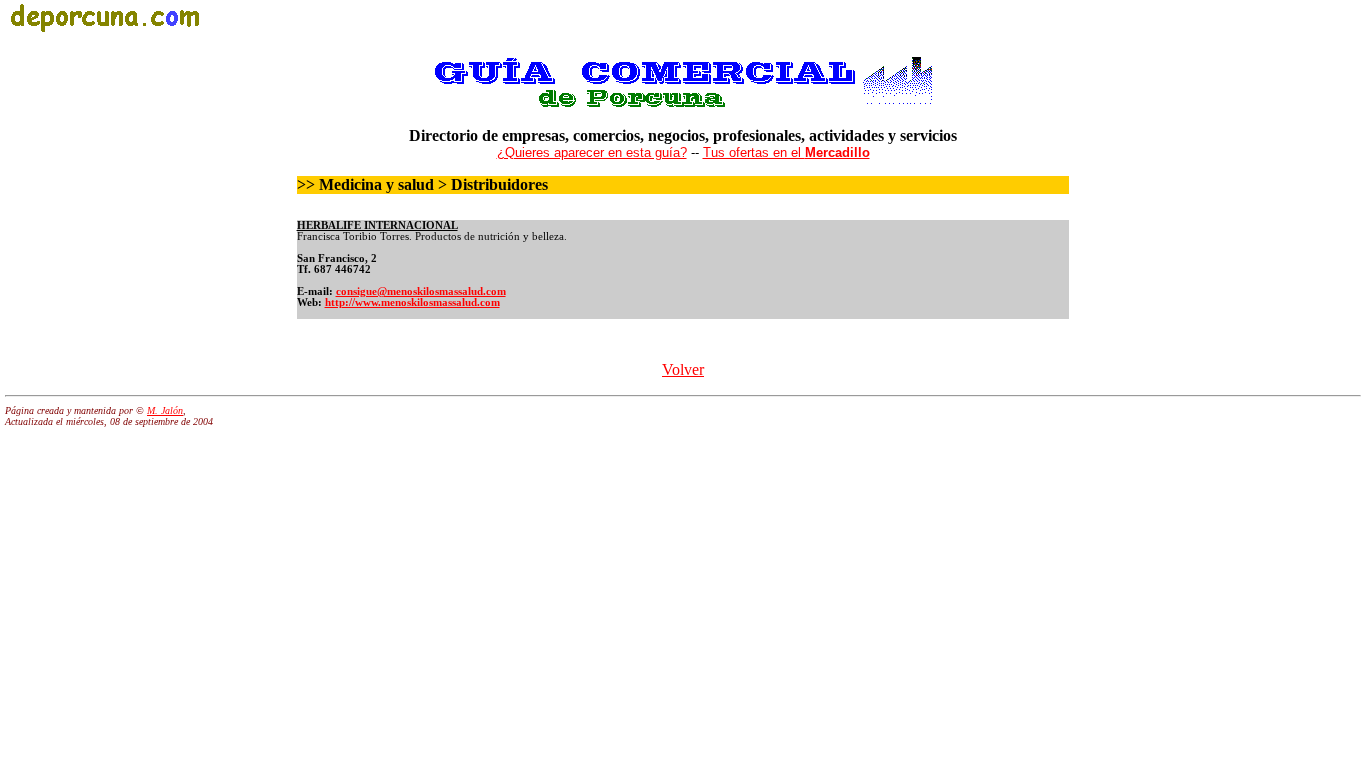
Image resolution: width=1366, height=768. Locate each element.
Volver (683, 369)
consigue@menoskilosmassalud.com (421, 291)
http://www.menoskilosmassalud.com (412, 302)
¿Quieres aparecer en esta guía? (592, 152)
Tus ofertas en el (786, 152)
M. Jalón (165, 410)
